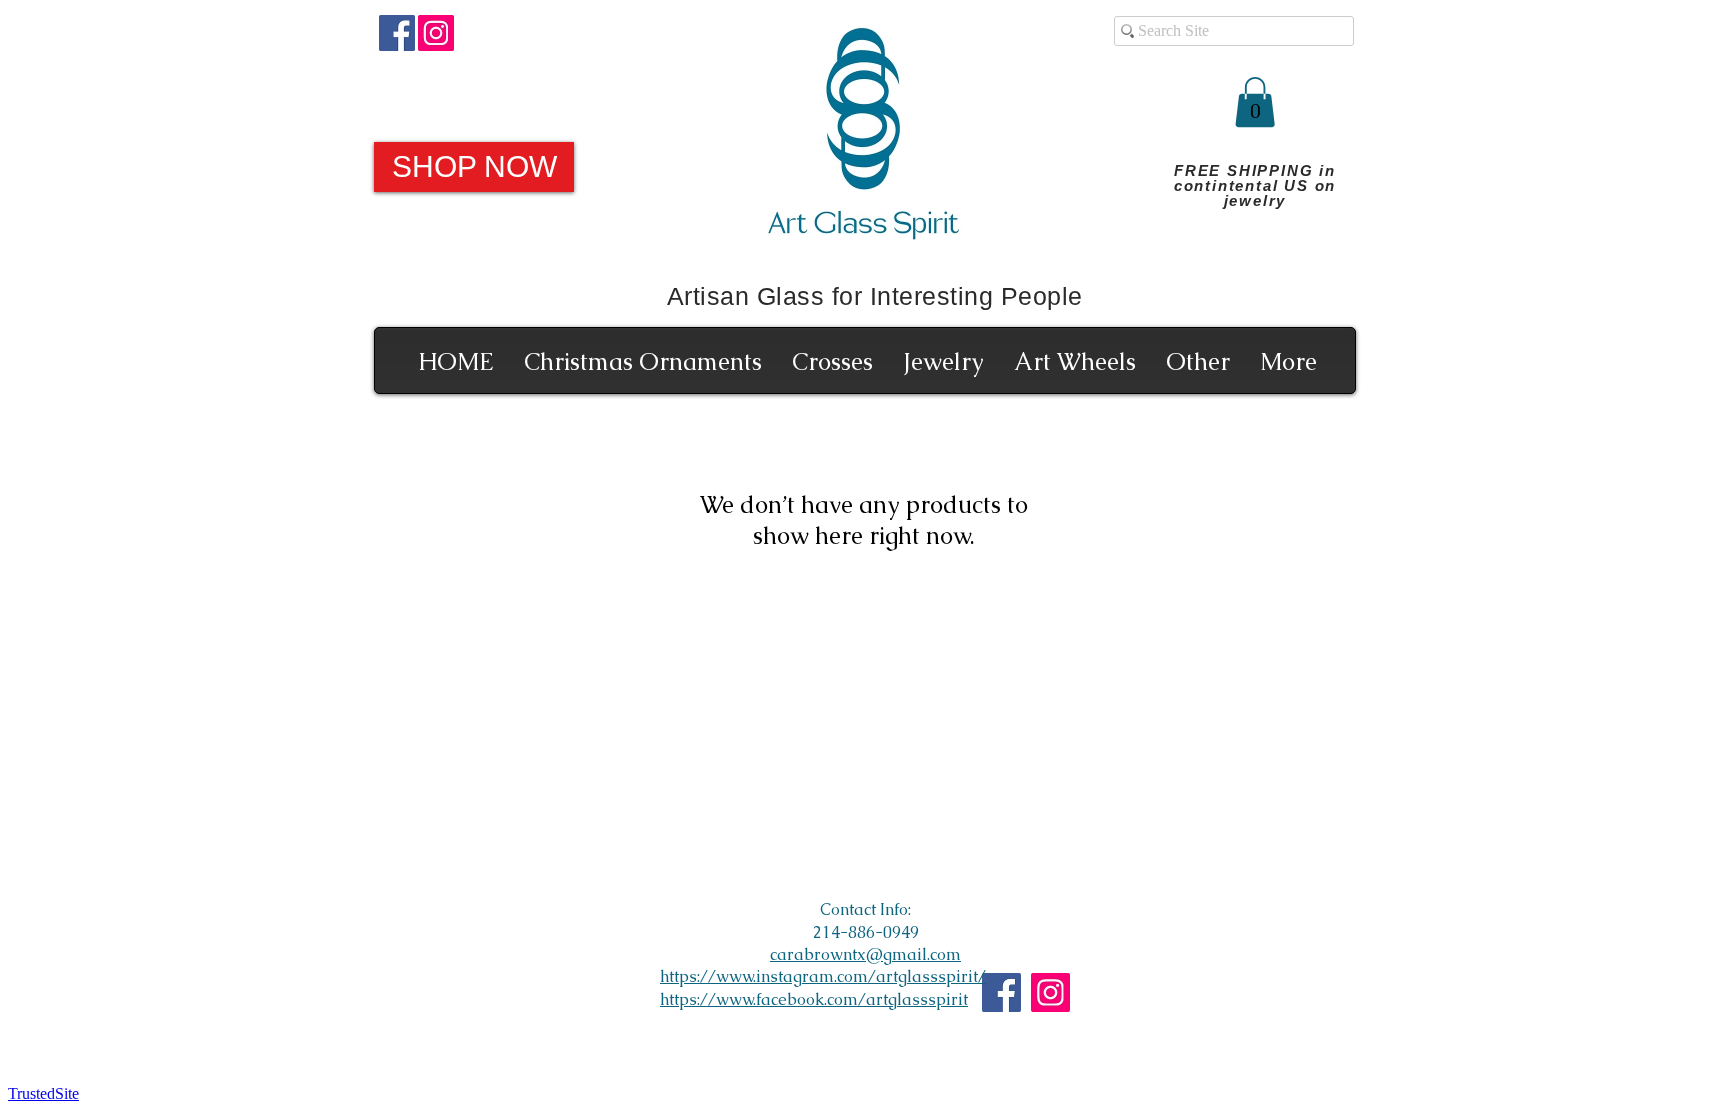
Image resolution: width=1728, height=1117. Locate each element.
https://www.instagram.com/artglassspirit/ (823, 976)
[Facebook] (397, 33)
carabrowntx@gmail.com (865, 954)
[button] (1255, 102)
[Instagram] (436, 33)
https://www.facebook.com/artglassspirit (814, 999)
